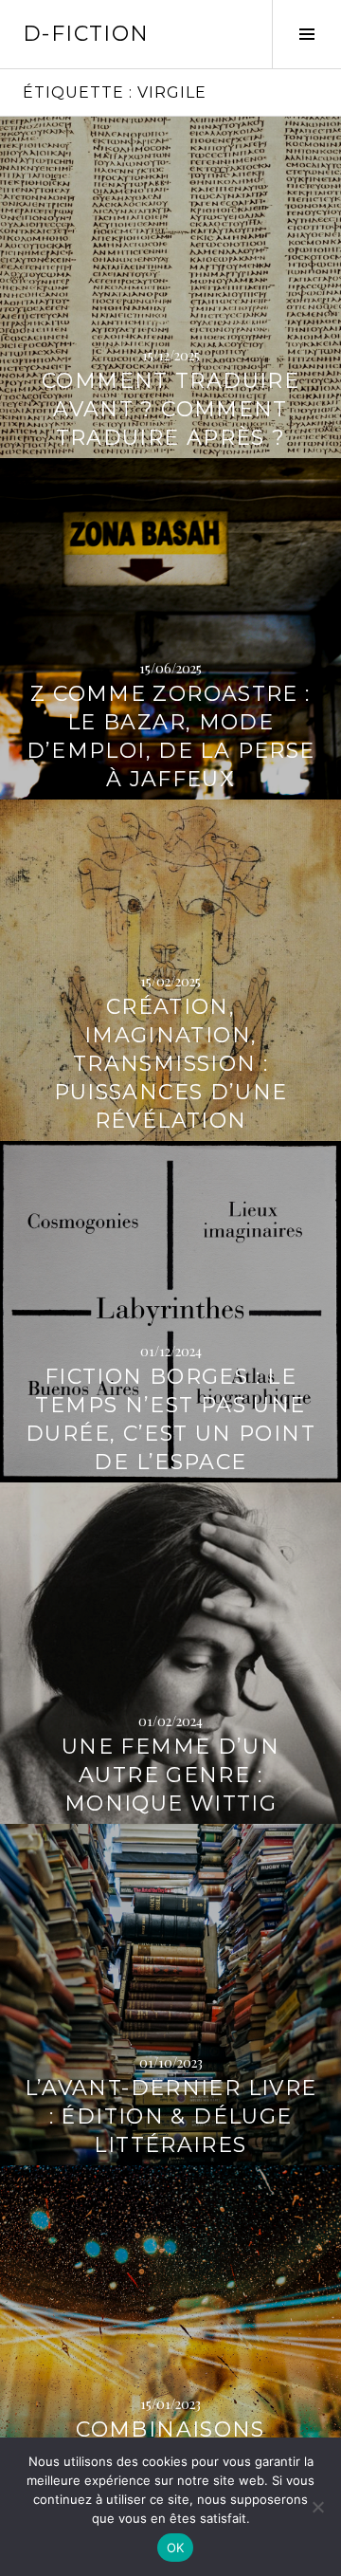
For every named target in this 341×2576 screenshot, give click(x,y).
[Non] (317, 2507)
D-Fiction (86, 34)
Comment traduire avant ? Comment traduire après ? (170, 409)
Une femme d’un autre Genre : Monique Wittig (170, 1775)
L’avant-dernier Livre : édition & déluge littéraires (171, 2116)
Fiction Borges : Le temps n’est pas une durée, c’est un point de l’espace (170, 1419)
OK (176, 2548)
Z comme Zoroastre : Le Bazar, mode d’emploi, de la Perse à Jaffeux (171, 736)
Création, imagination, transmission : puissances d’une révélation (171, 1064)
